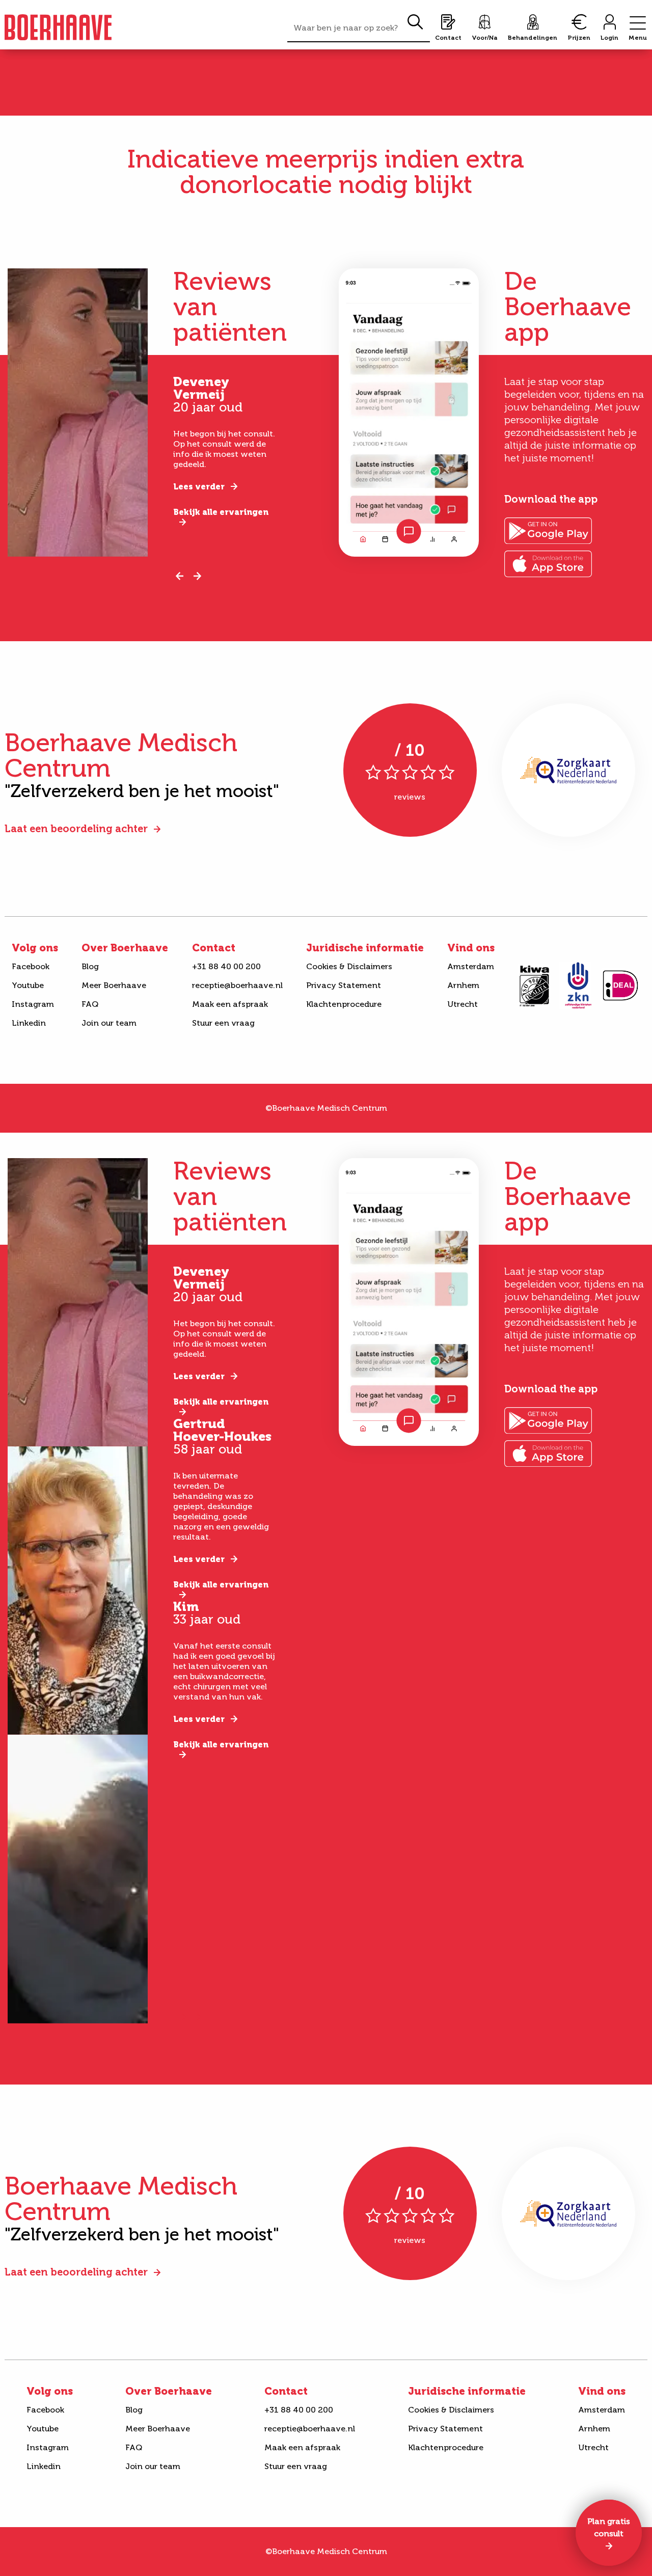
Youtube (28, 985)
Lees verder (199, 487)
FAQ (90, 1004)
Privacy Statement (344, 985)
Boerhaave (58, 27)
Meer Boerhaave (114, 985)
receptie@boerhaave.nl (237, 985)
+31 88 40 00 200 (226, 966)
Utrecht (463, 1004)
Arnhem (463, 985)
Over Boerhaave (125, 948)
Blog (90, 966)
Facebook (31, 966)
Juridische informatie (365, 948)
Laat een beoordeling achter (76, 829)
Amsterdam (471, 966)
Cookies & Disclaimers (349, 966)
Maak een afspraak (230, 1004)
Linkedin (29, 1023)
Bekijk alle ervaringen (221, 512)
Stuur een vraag (223, 1023)
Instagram (33, 1004)
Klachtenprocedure (344, 1004)
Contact (214, 948)
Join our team (109, 1023)
